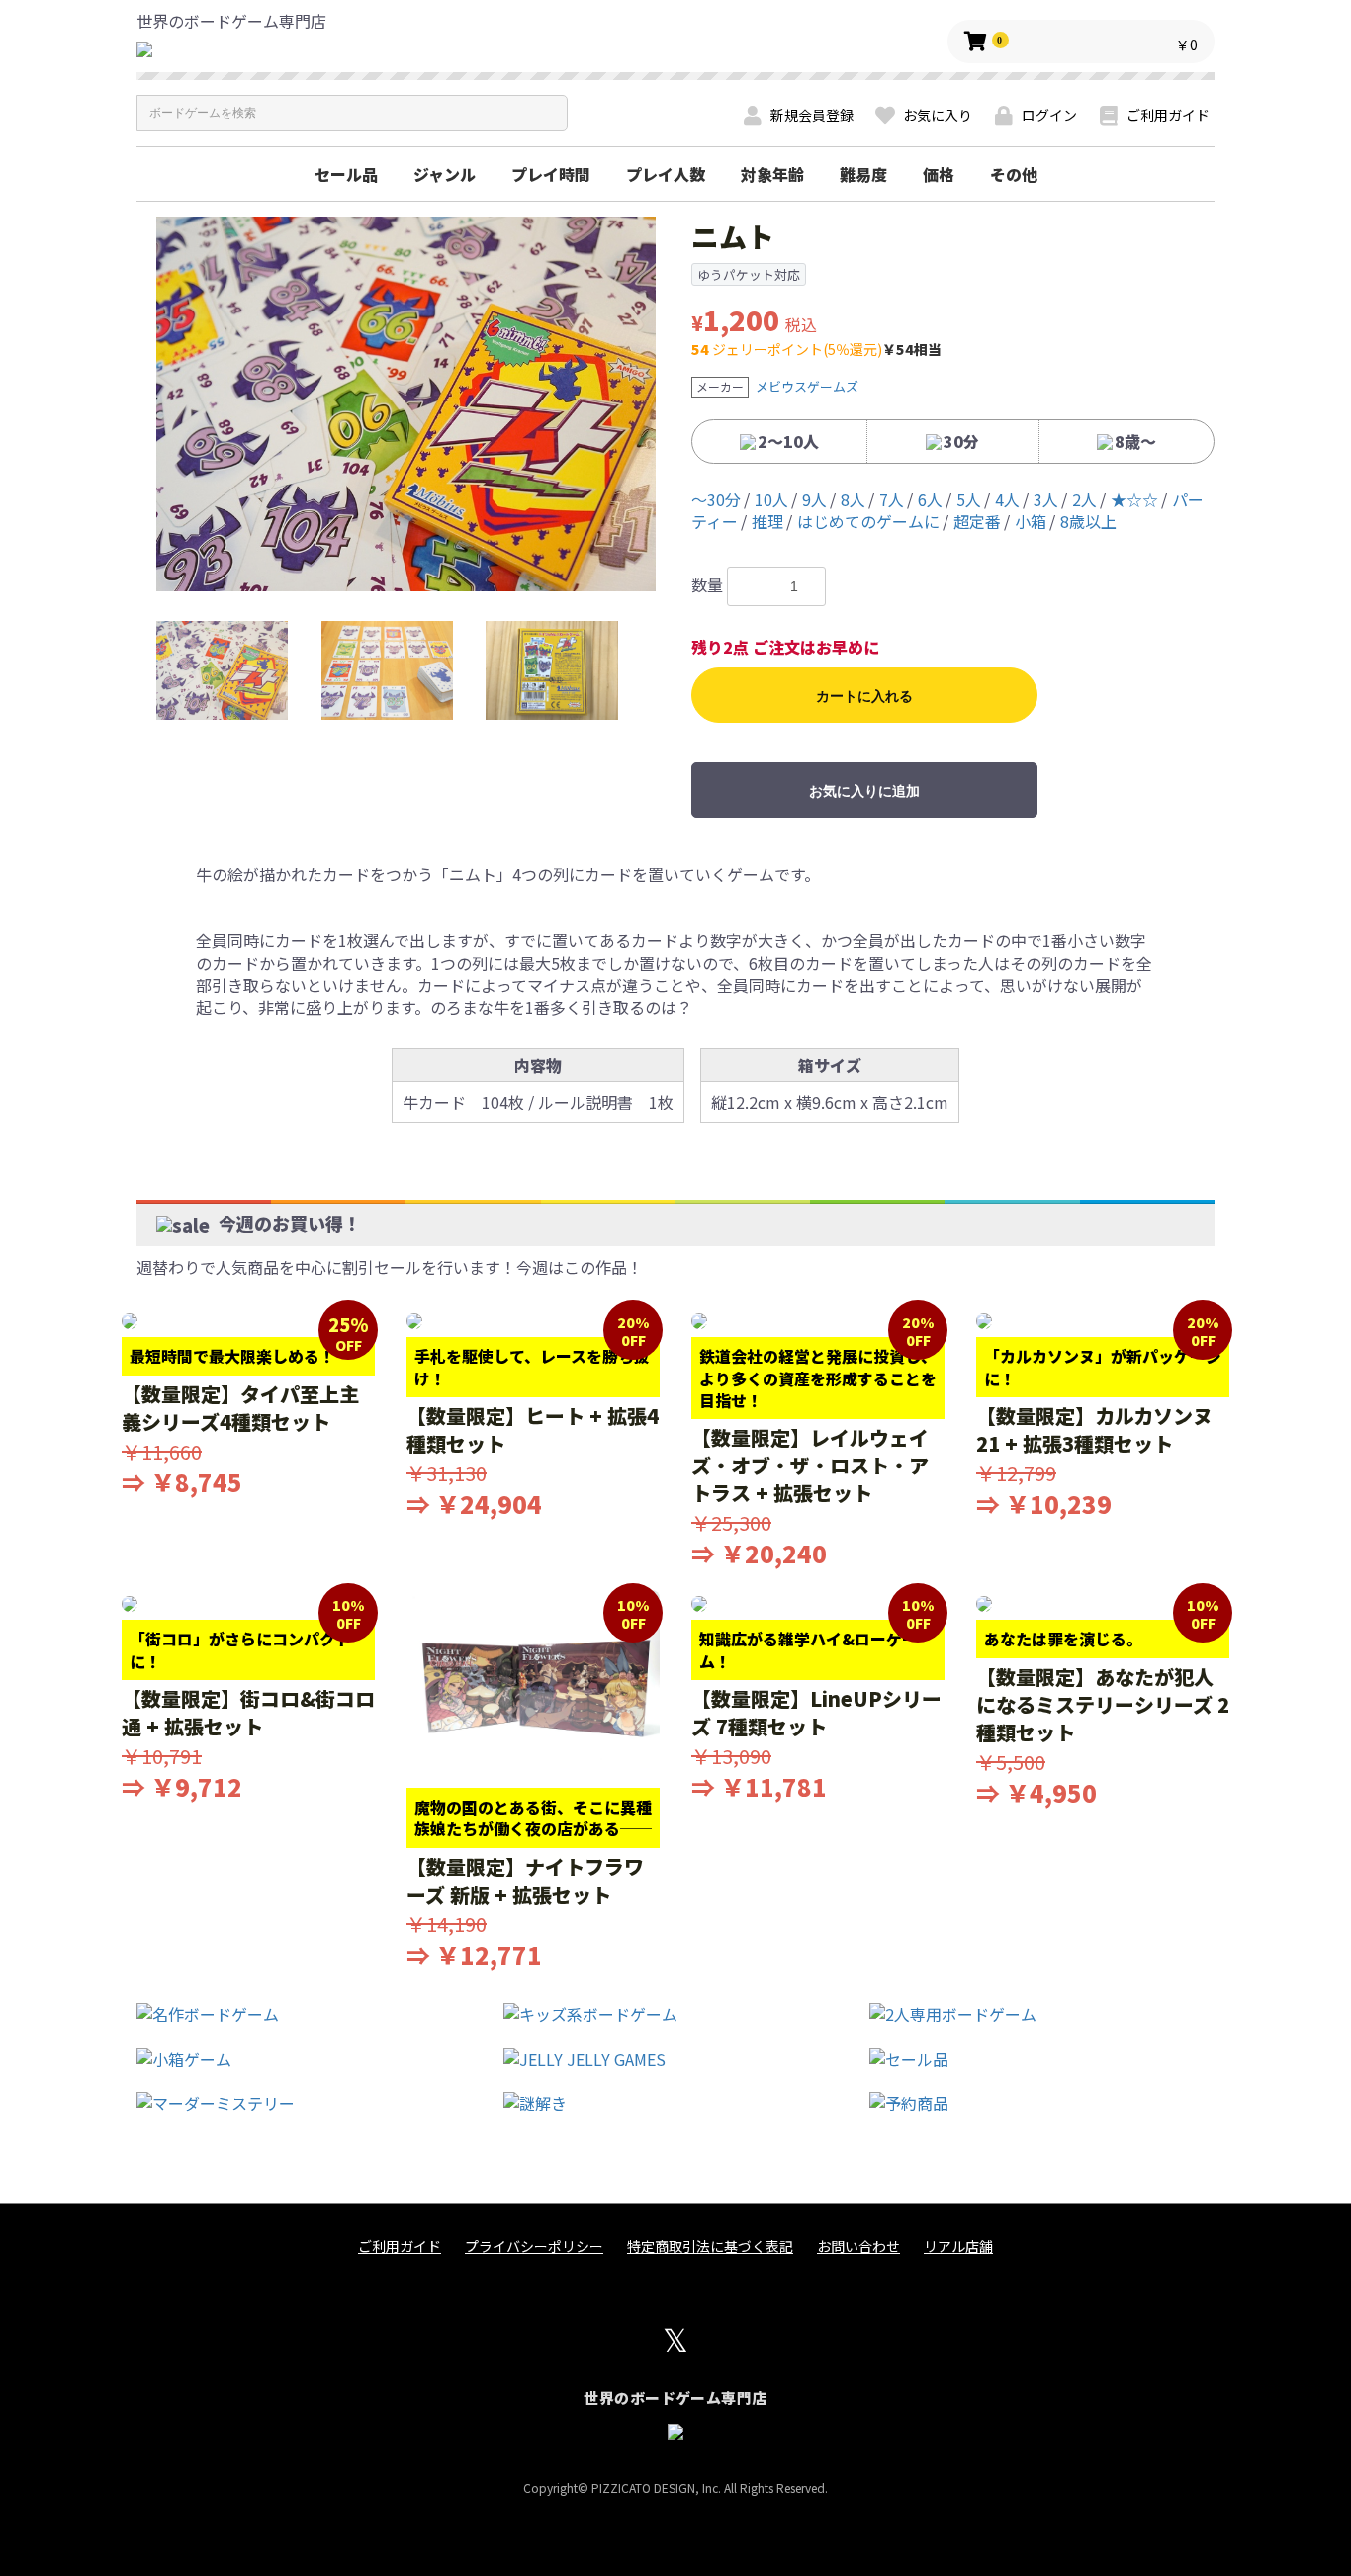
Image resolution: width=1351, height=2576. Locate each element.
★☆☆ (1134, 499)
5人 (969, 499)
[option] (406, 404)
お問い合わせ (858, 2246)
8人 (853, 499)
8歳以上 (1088, 521)
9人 (814, 499)
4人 (1007, 499)
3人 (1046, 499)
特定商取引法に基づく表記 (710, 2246)
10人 (771, 499)
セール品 (346, 174)
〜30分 (716, 499)
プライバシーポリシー (534, 2246)
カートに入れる (864, 696)
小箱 (1031, 521)
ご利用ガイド (400, 2246)
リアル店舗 (958, 2246)
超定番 (977, 521)
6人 (930, 499)
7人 (892, 499)
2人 (1084, 499)
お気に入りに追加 (864, 791)
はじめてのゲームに (868, 521)
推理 (767, 521)
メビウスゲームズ (807, 386)
